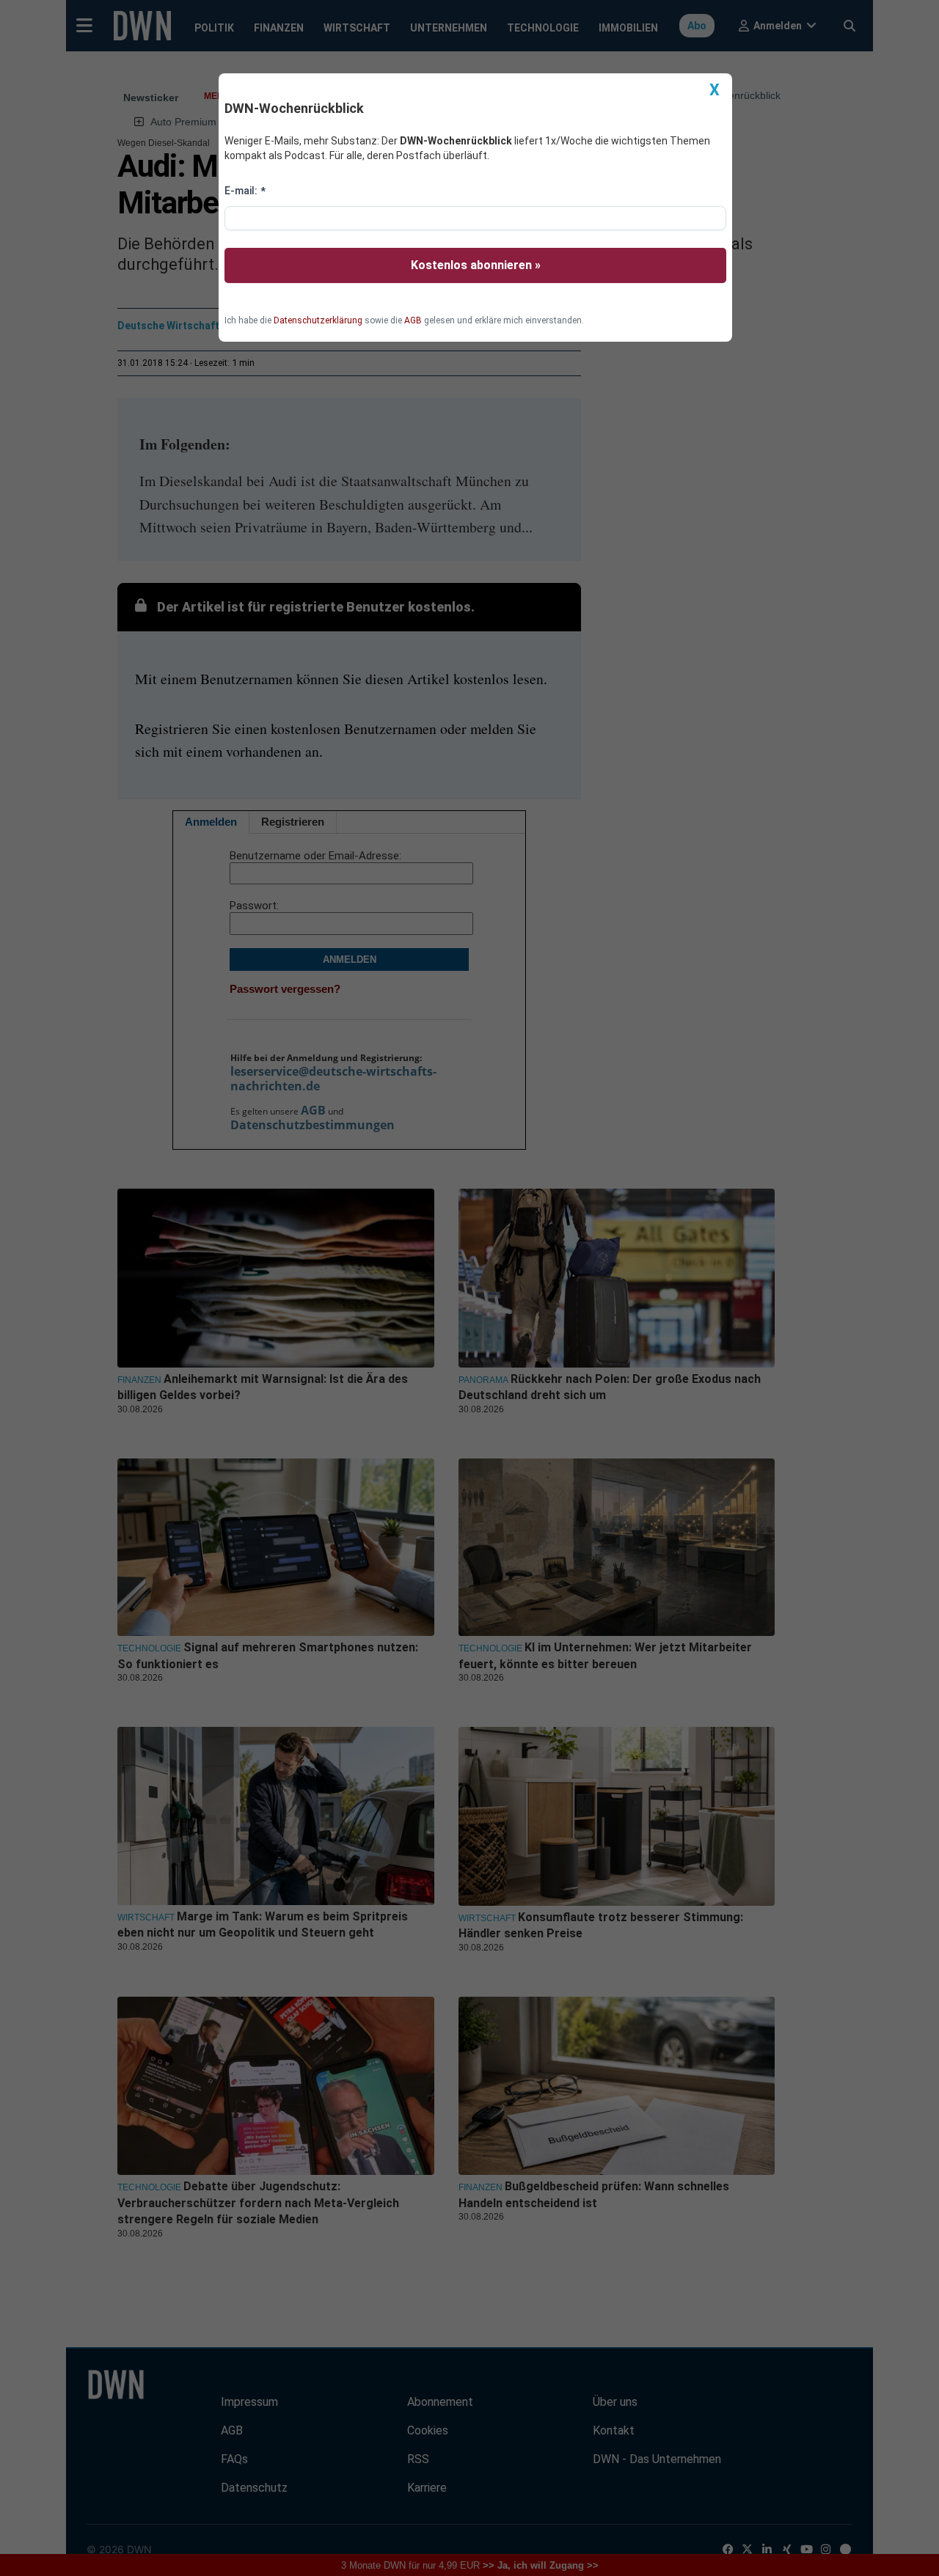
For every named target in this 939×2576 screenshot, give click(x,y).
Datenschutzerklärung (318, 320)
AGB (413, 320)
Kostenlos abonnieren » (476, 265)
